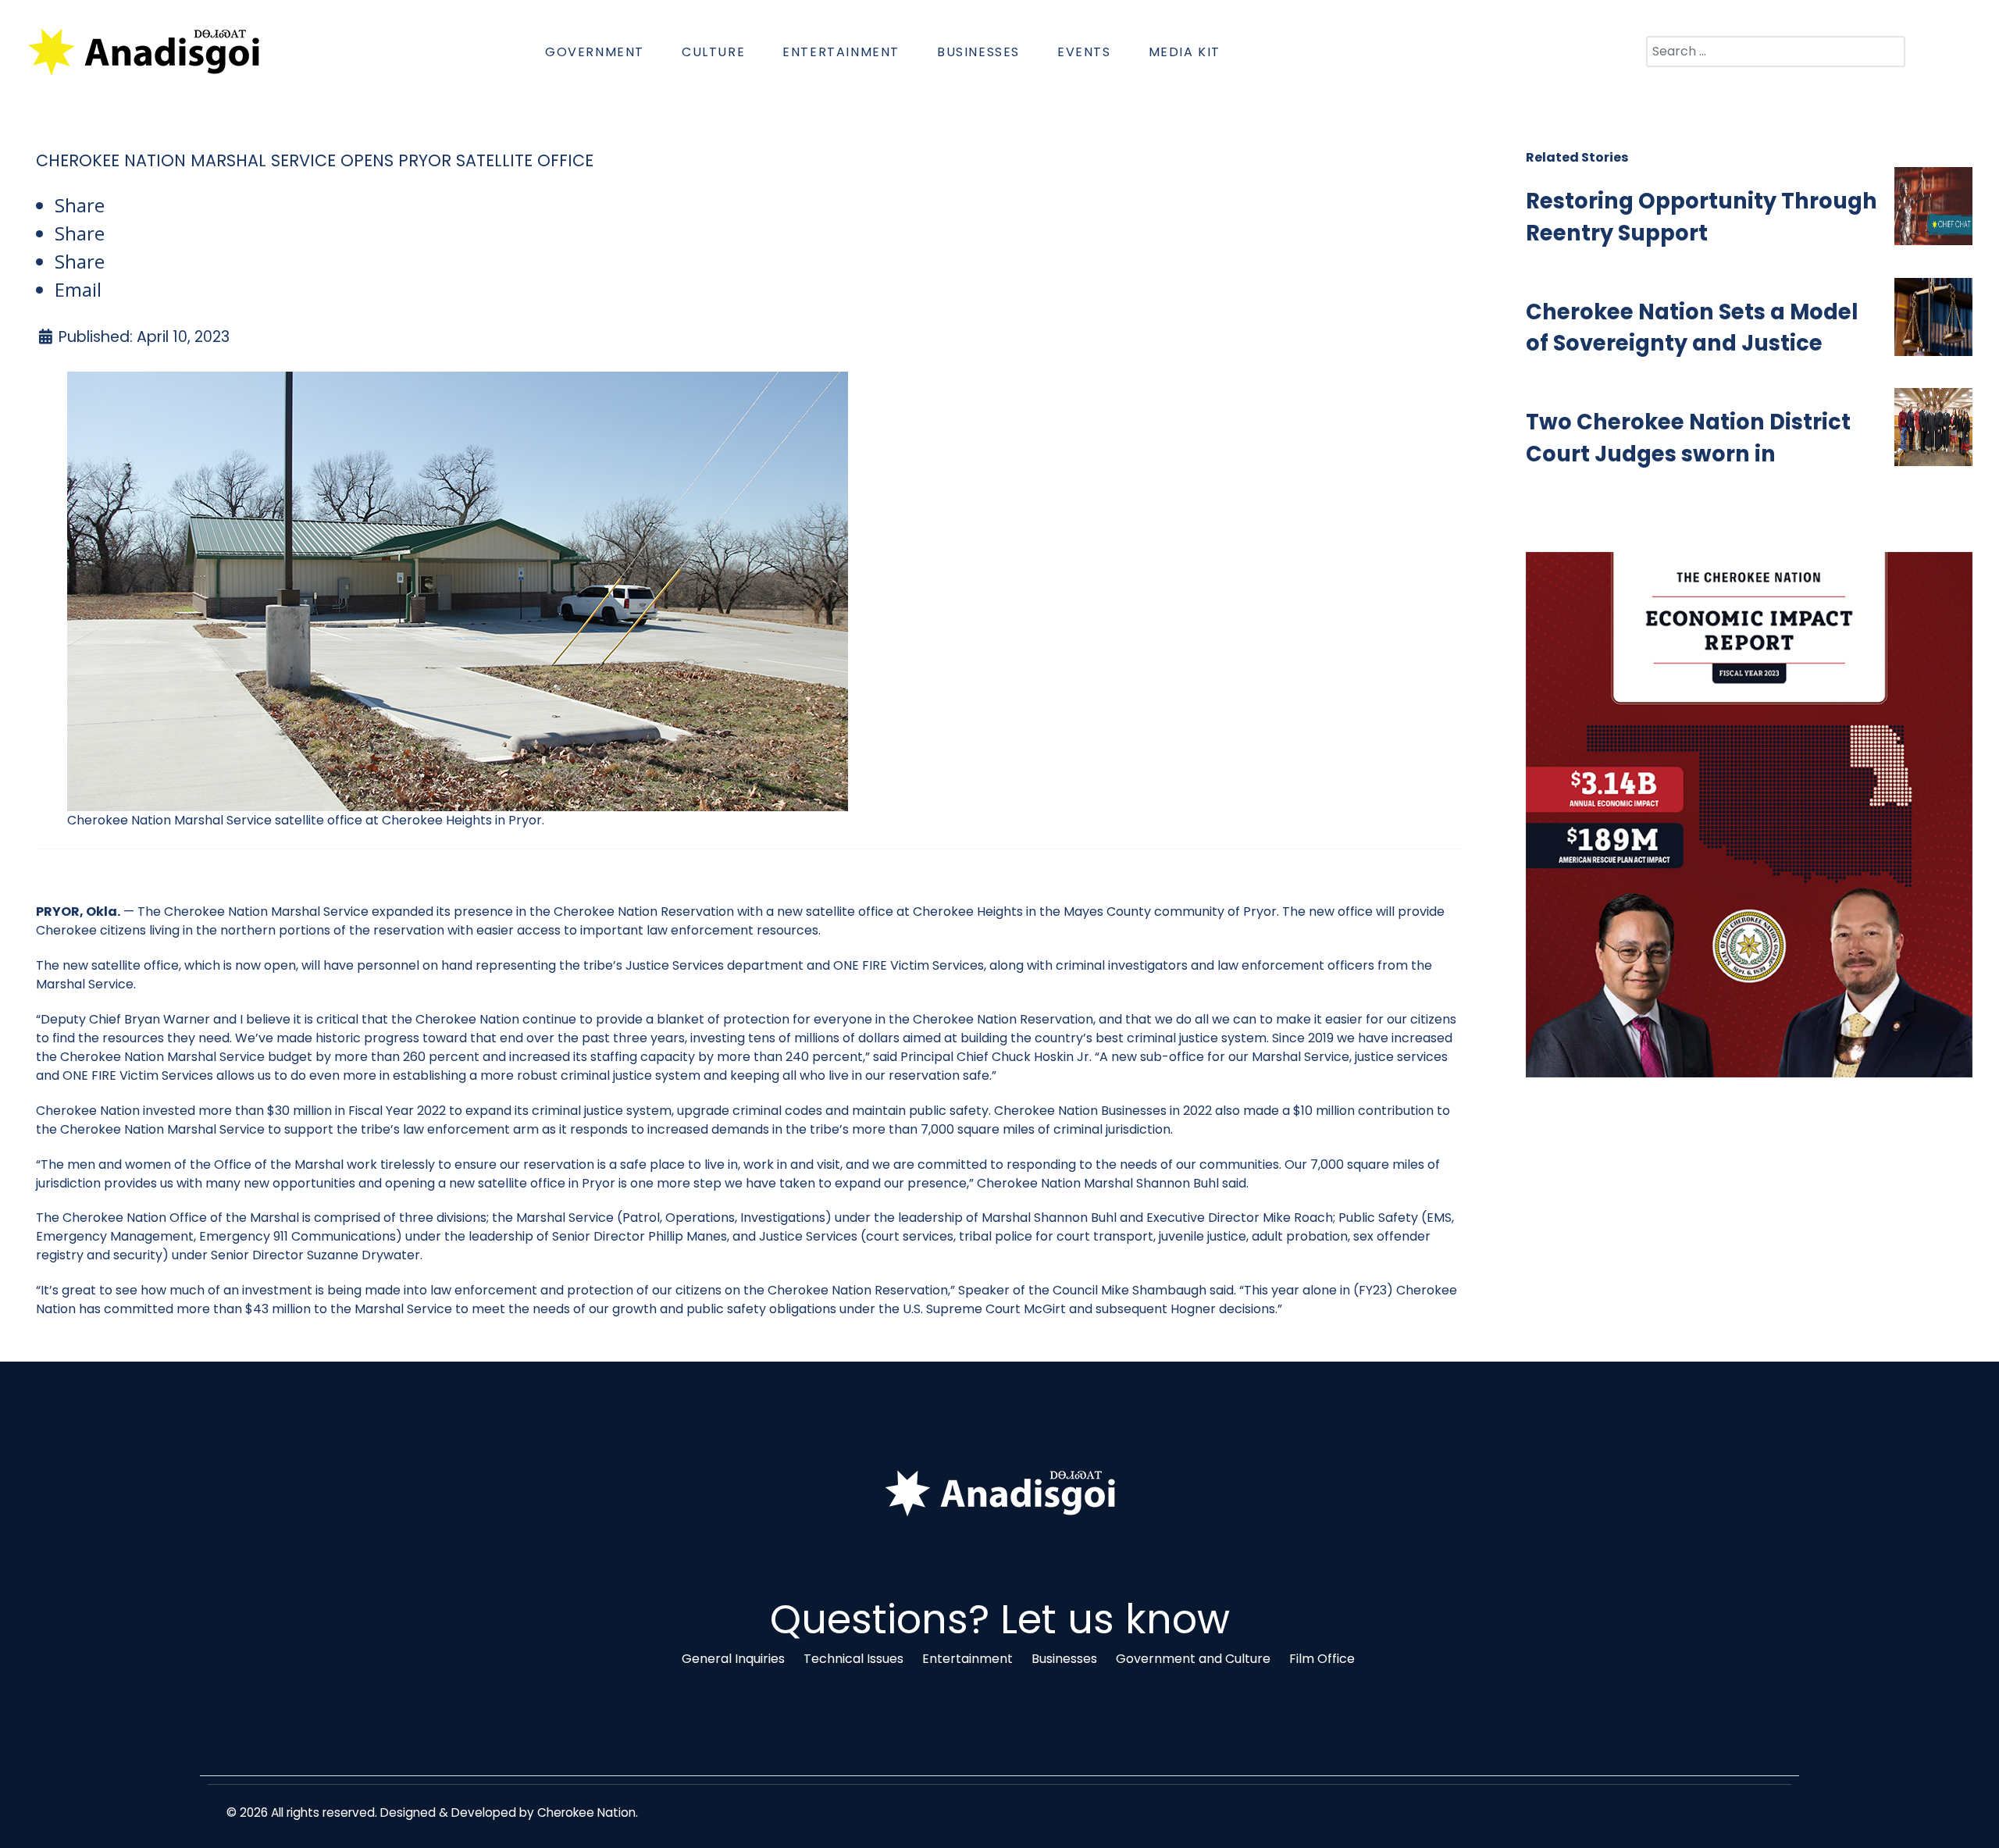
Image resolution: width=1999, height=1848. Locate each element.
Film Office (1322, 1659)
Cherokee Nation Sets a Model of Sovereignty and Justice (1692, 328)
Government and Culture (1193, 1659)
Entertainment (967, 1659)
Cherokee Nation (586, 1812)
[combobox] (1776, 52)
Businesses (1064, 1659)
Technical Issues (853, 1659)
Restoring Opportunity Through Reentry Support (1701, 217)
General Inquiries (733, 1659)
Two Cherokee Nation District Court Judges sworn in (1688, 438)
